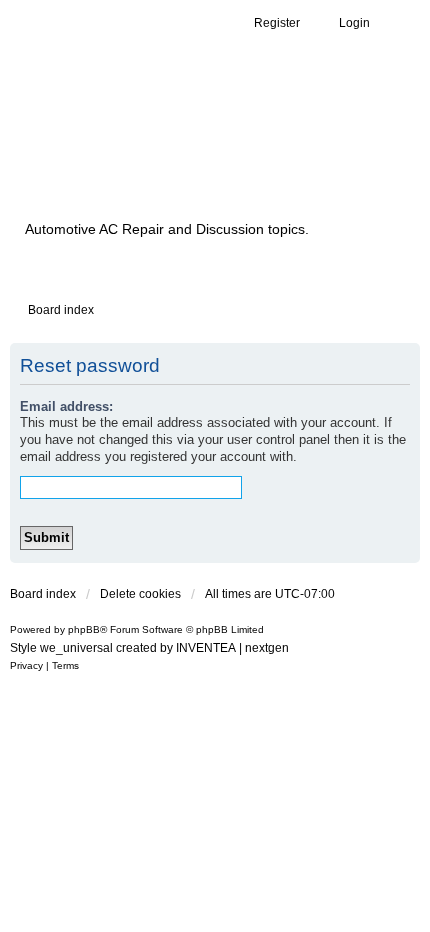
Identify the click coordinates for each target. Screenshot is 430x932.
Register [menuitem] (277, 23)
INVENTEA (206, 648)
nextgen (267, 648)
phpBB (84, 629)
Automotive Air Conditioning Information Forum (185, 152)
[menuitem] (26, 666)
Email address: (66, 406)
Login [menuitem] (354, 23)
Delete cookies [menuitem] (140, 594)
